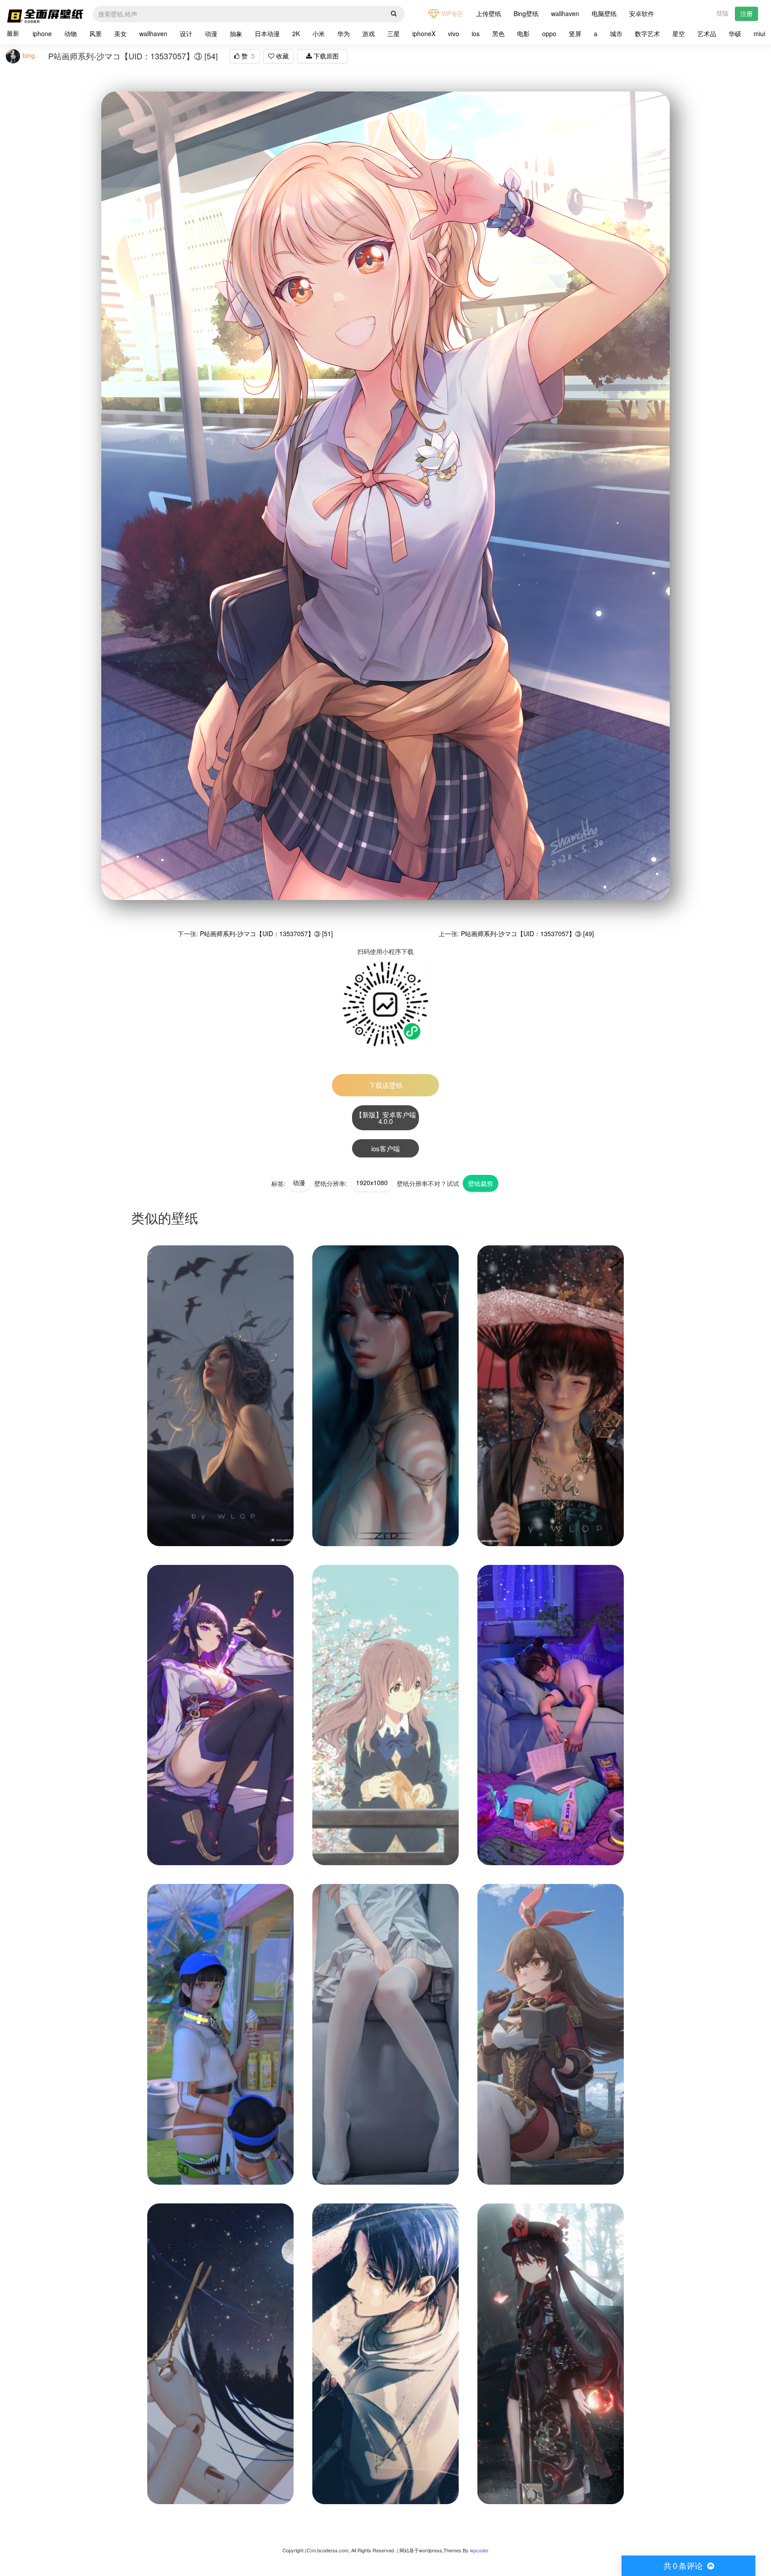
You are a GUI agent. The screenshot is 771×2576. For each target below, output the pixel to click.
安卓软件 (642, 13)
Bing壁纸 (526, 13)
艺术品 (707, 33)
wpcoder (479, 2550)
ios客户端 (385, 1148)
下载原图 (325, 56)
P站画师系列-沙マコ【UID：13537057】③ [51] (266, 933)
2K (296, 33)
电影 (523, 33)
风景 (95, 33)
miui (759, 33)
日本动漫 (267, 33)
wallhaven (565, 13)
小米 (319, 33)
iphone (42, 33)
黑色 (498, 33)
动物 (70, 33)
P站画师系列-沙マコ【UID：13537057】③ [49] (527, 933)
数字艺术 (647, 33)
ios (476, 33)
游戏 (369, 33)
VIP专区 (452, 13)
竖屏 (575, 33)
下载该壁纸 (386, 1085)
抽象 (236, 33)
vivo (454, 33)
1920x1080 (372, 1182)
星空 (679, 33)
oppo (549, 33)
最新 (13, 33)
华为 (344, 33)
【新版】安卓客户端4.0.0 (386, 1118)
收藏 (282, 56)
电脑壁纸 (604, 13)
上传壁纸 (489, 13)
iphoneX (424, 33)
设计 (186, 33)
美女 (120, 33)
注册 (746, 13)
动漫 (211, 33)
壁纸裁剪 (481, 1183)
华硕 (735, 33)
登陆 (722, 13)
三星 (394, 33)
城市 (616, 33)
